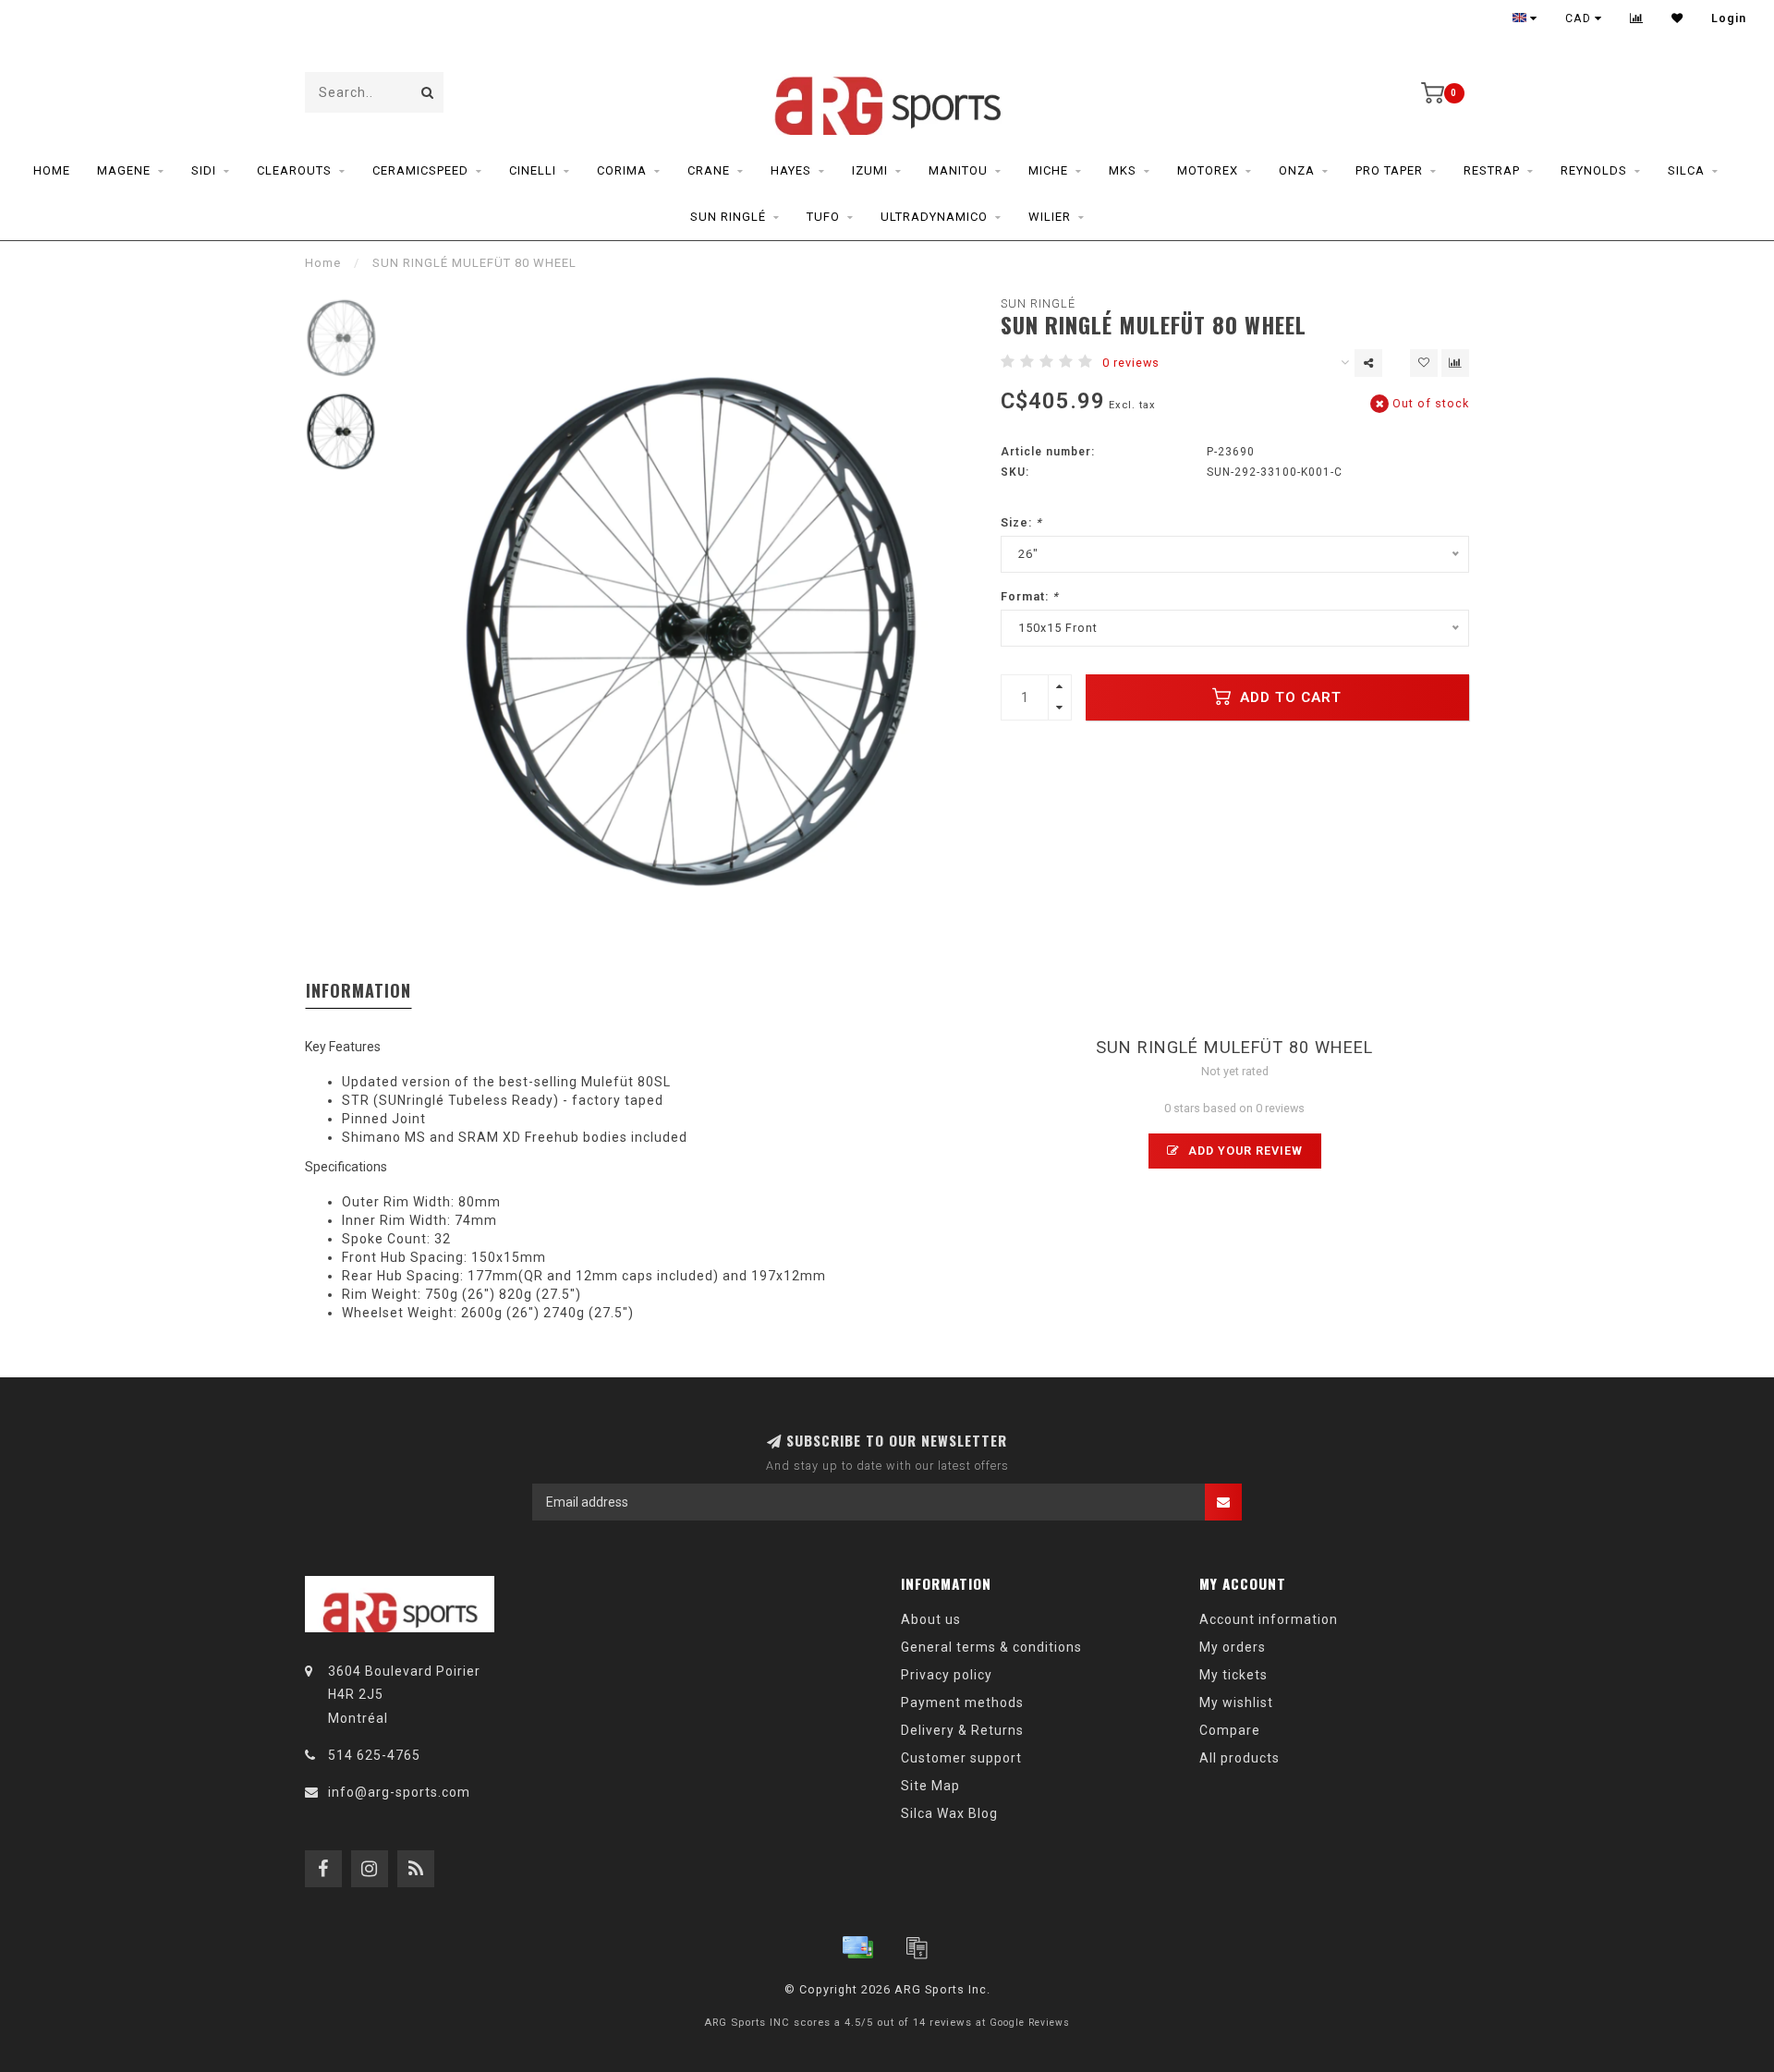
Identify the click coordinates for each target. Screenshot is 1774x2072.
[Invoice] (917, 1947)
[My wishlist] (1677, 18)
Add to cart (1288, 697)
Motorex (1208, 170)
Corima (622, 170)
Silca (1686, 170)
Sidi (204, 170)
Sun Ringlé (728, 217)
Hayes (791, 170)
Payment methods (962, 1702)
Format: (1030, 596)
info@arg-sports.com (399, 1792)
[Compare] (1637, 18)
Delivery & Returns (962, 1730)
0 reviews (1131, 363)
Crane (709, 170)
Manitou (958, 170)
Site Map (930, 1786)
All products (1239, 1758)
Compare (1230, 1730)
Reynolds (1594, 170)
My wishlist (1236, 1702)
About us (931, 1619)
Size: (1021, 522)
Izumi (870, 170)
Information (358, 990)
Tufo (823, 217)
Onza (1297, 170)
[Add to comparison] (1455, 363)
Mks (1123, 170)
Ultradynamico (934, 217)
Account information (1269, 1619)
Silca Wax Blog (949, 1813)
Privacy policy (947, 1675)
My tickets (1233, 1675)
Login (1729, 18)
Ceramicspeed (420, 170)
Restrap (1492, 170)
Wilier (1050, 217)
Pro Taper (1389, 170)
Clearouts (294, 170)
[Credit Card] (857, 1947)
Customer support (961, 1758)
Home (52, 170)
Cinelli (533, 170)
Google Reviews (1030, 2023)
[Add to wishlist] (1424, 363)
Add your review (1244, 1151)
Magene (124, 170)
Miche (1048, 170)
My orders (1233, 1647)
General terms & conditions (991, 1647)
